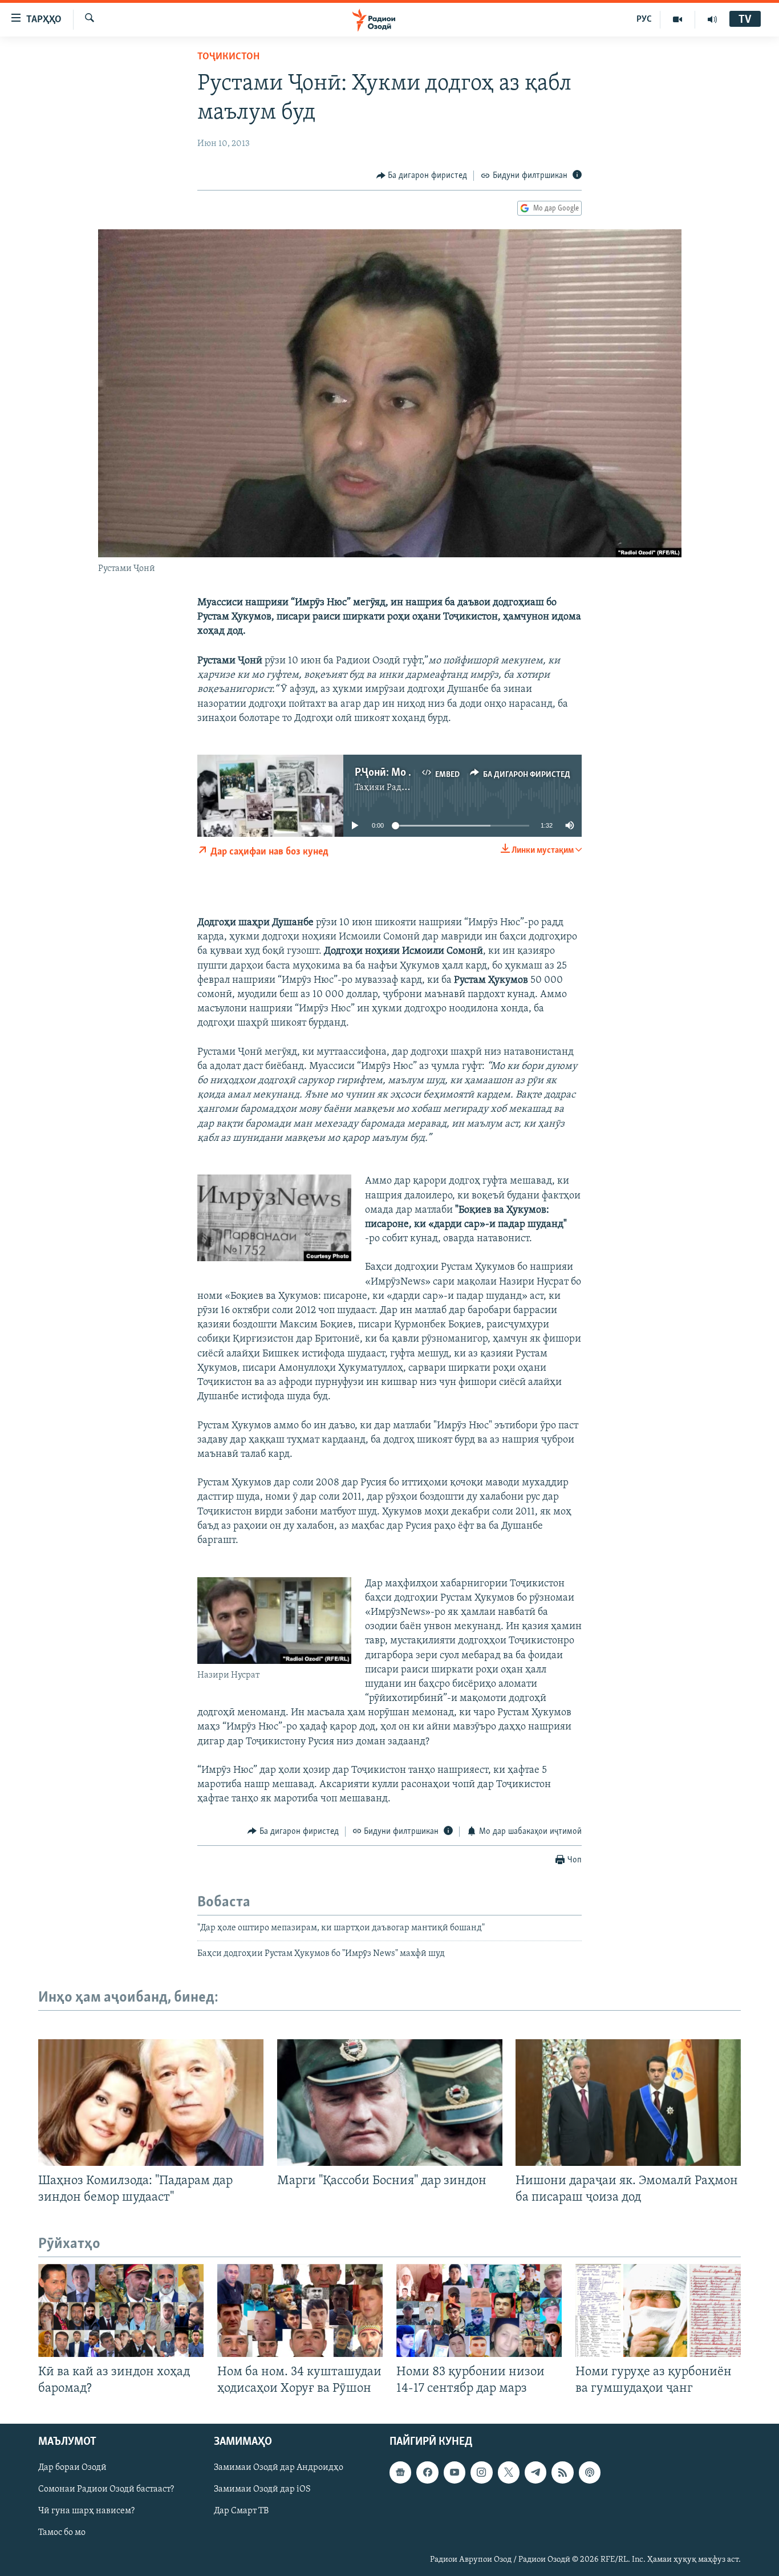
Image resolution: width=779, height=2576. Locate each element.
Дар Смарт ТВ (241, 2512)
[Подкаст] (590, 2473)
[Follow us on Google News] (400, 2473)
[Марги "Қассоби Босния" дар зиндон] (390, 2103)
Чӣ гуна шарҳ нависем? (86, 2512)
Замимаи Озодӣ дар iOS (262, 2490)
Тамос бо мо (62, 2533)
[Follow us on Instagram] (481, 2473)
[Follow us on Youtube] (455, 2473)
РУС (644, 19)
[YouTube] (678, 19)
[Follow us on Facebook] (427, 2473)
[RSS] (562, 2473)
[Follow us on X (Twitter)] (509, 2473)
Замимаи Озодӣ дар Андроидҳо (279, 2468)
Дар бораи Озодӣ (72, 2468)
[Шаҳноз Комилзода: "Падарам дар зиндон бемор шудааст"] (151, 2103)
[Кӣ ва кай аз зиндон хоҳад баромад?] (121, 2310)
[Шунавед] (712, 19)
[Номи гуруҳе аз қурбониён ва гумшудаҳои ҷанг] (658, 2310)
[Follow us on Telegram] (535, 2473)
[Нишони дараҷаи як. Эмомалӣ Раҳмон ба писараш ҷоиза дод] (628, 2103)
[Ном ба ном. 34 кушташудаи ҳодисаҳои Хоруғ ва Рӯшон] (300, 2310)
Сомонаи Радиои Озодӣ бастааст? (106, 2490)
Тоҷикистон (228, 57)
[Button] (422, 176)
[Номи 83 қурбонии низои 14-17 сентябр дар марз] (479, 2310)
